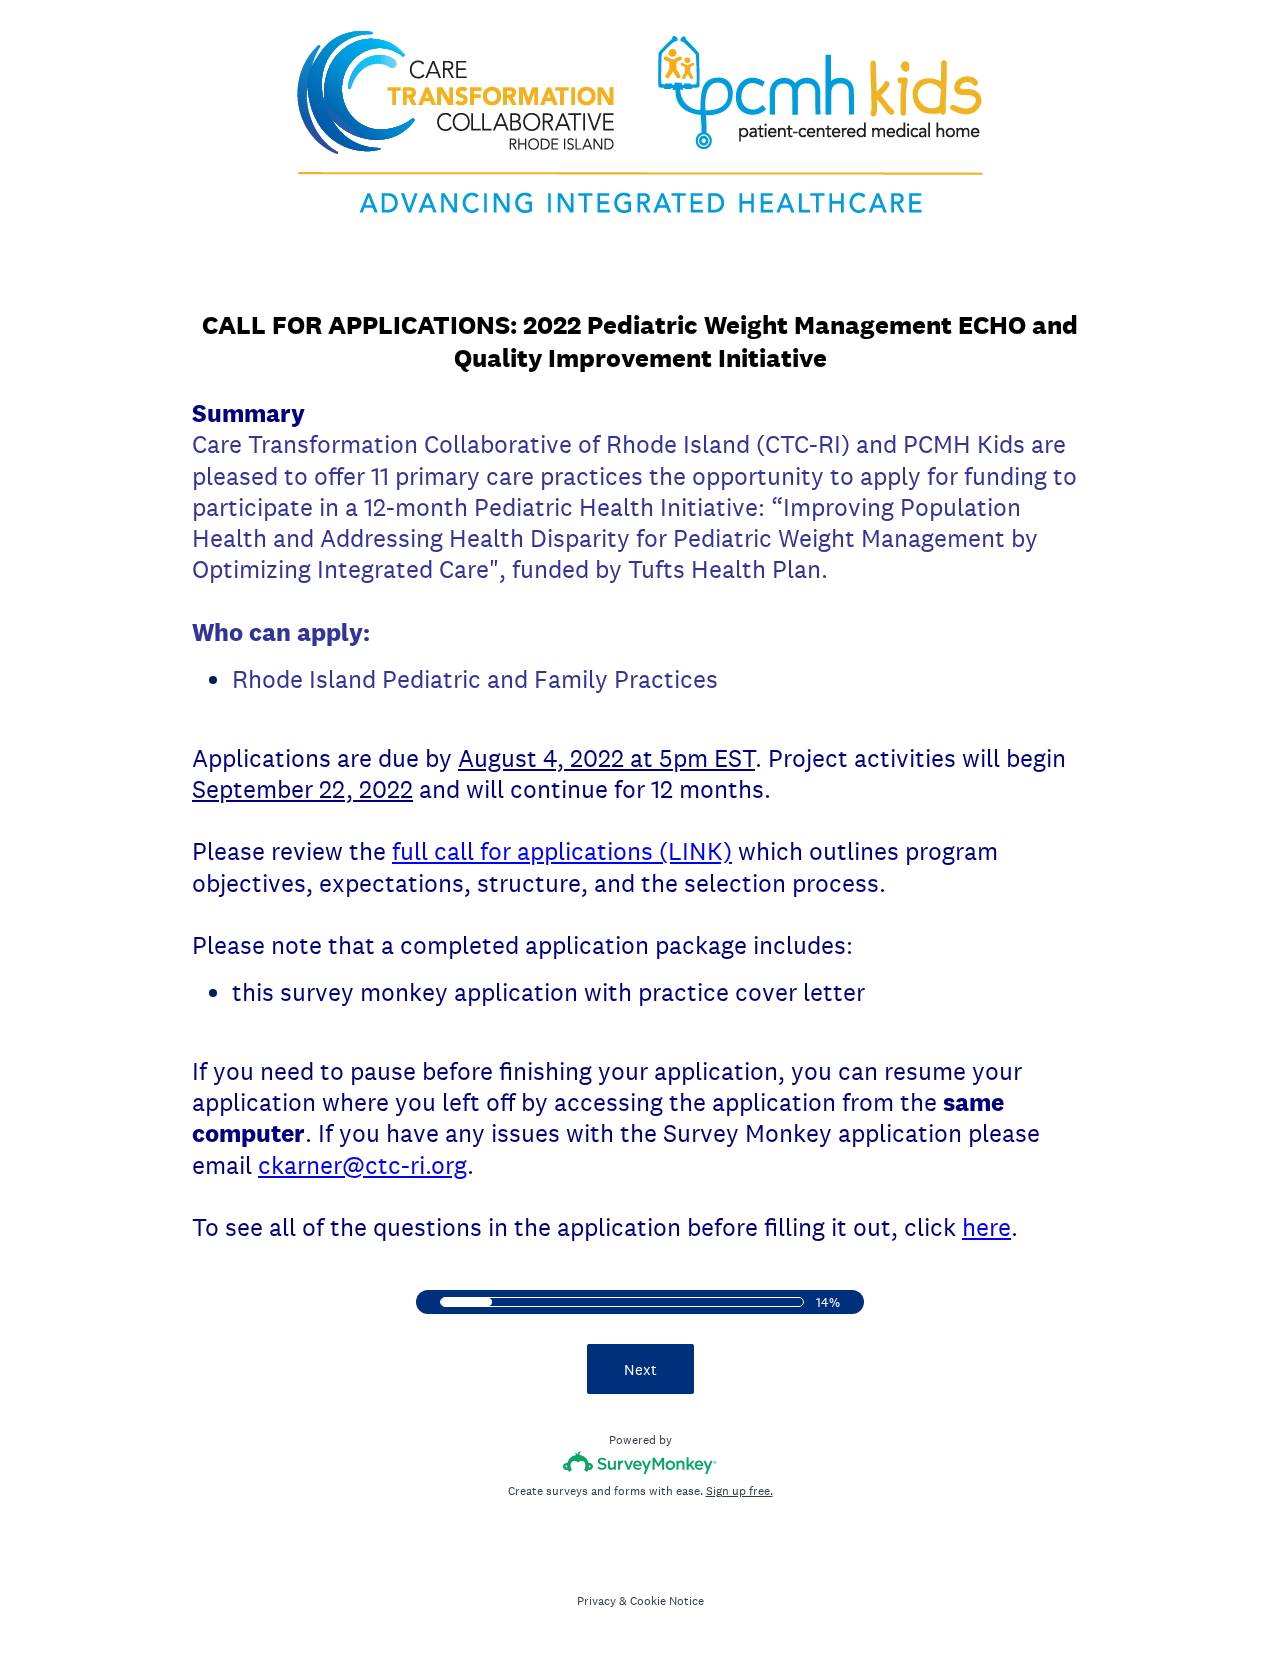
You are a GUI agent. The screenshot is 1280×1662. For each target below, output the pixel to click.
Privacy (596, 1601)
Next (640, 1369)
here (986, 1227)
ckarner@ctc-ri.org (362, 1165)
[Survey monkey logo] (640, 1462)
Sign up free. (739, 1491)
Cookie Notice (667, 1601)
